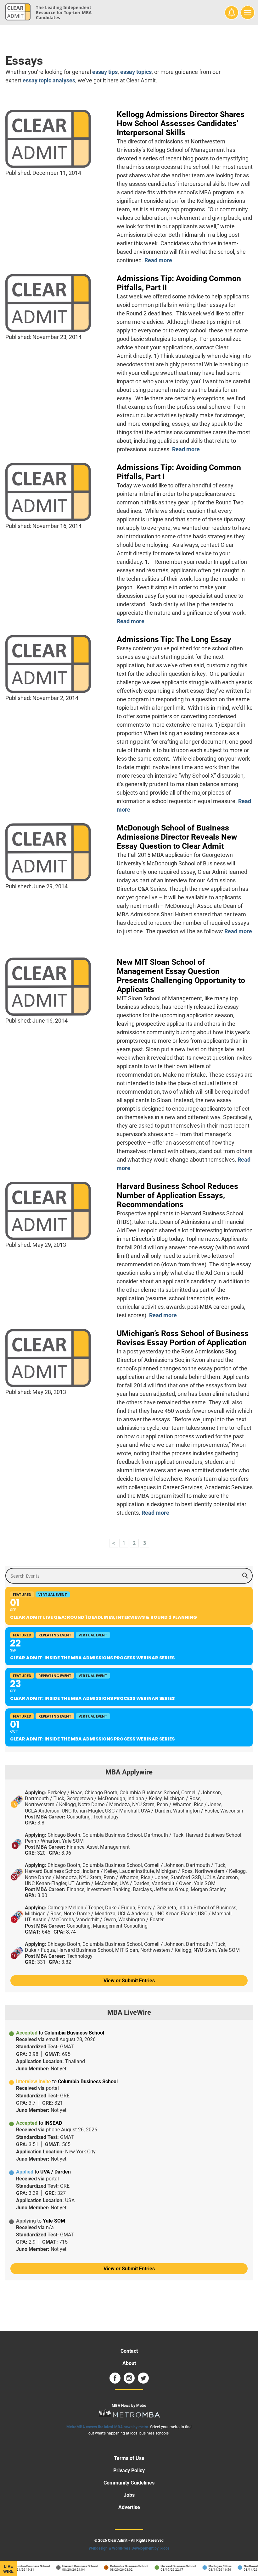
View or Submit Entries (129, 1981)
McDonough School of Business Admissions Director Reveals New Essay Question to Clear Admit (177, 837)
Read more (158, 260)
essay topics (136, 72)
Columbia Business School (22, 2566)
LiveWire (8, 2569)
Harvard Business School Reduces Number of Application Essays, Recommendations (177, 1195)
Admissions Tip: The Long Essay (174, 639)
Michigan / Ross (211, 2566)
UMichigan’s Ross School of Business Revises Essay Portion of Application (183, 1338)
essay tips (105, 72)
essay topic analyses (49, 80)
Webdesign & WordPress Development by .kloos (129, 2548)
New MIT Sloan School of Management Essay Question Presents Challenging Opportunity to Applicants (181, 976)
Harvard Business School (71, 2566)
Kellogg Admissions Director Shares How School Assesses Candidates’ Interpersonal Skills (181, 123)
